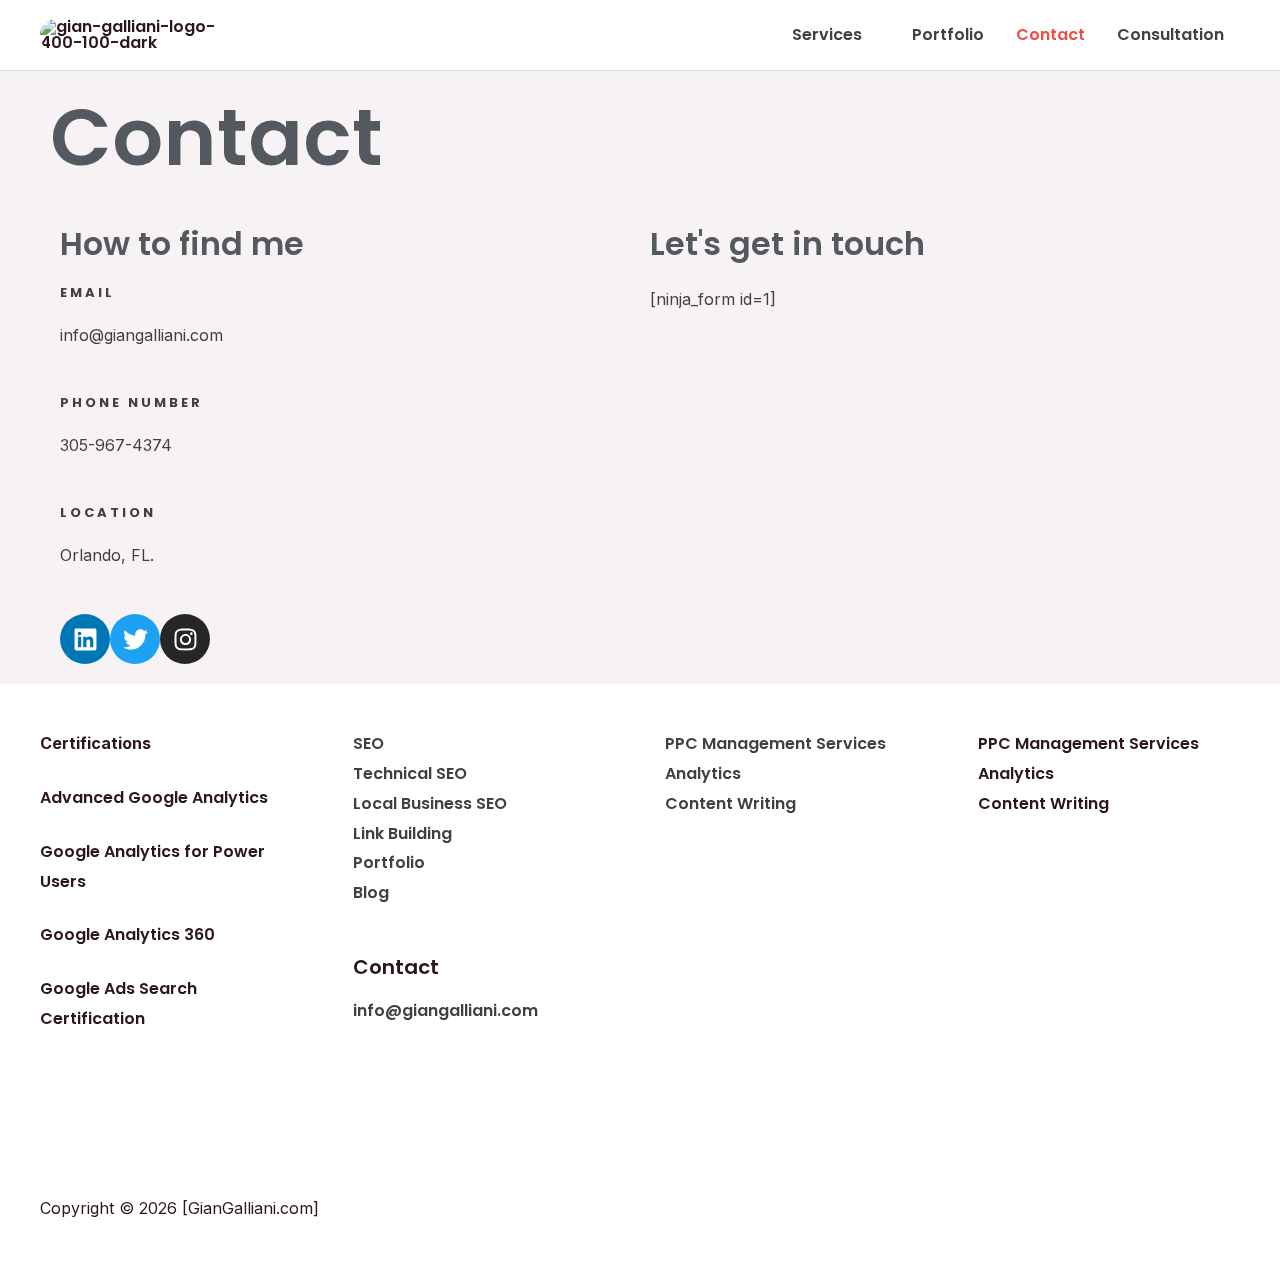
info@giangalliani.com (445, 1010)
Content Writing (730, 803)
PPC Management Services (775, 743)
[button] (871, 35)
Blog (371, 892)
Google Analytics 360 (127, 934)
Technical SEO (410, 773)
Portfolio (389, 862)
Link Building (402, 833)
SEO (368, 743)
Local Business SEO (430, 803)
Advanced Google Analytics (154, 797)
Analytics (703, 773)
